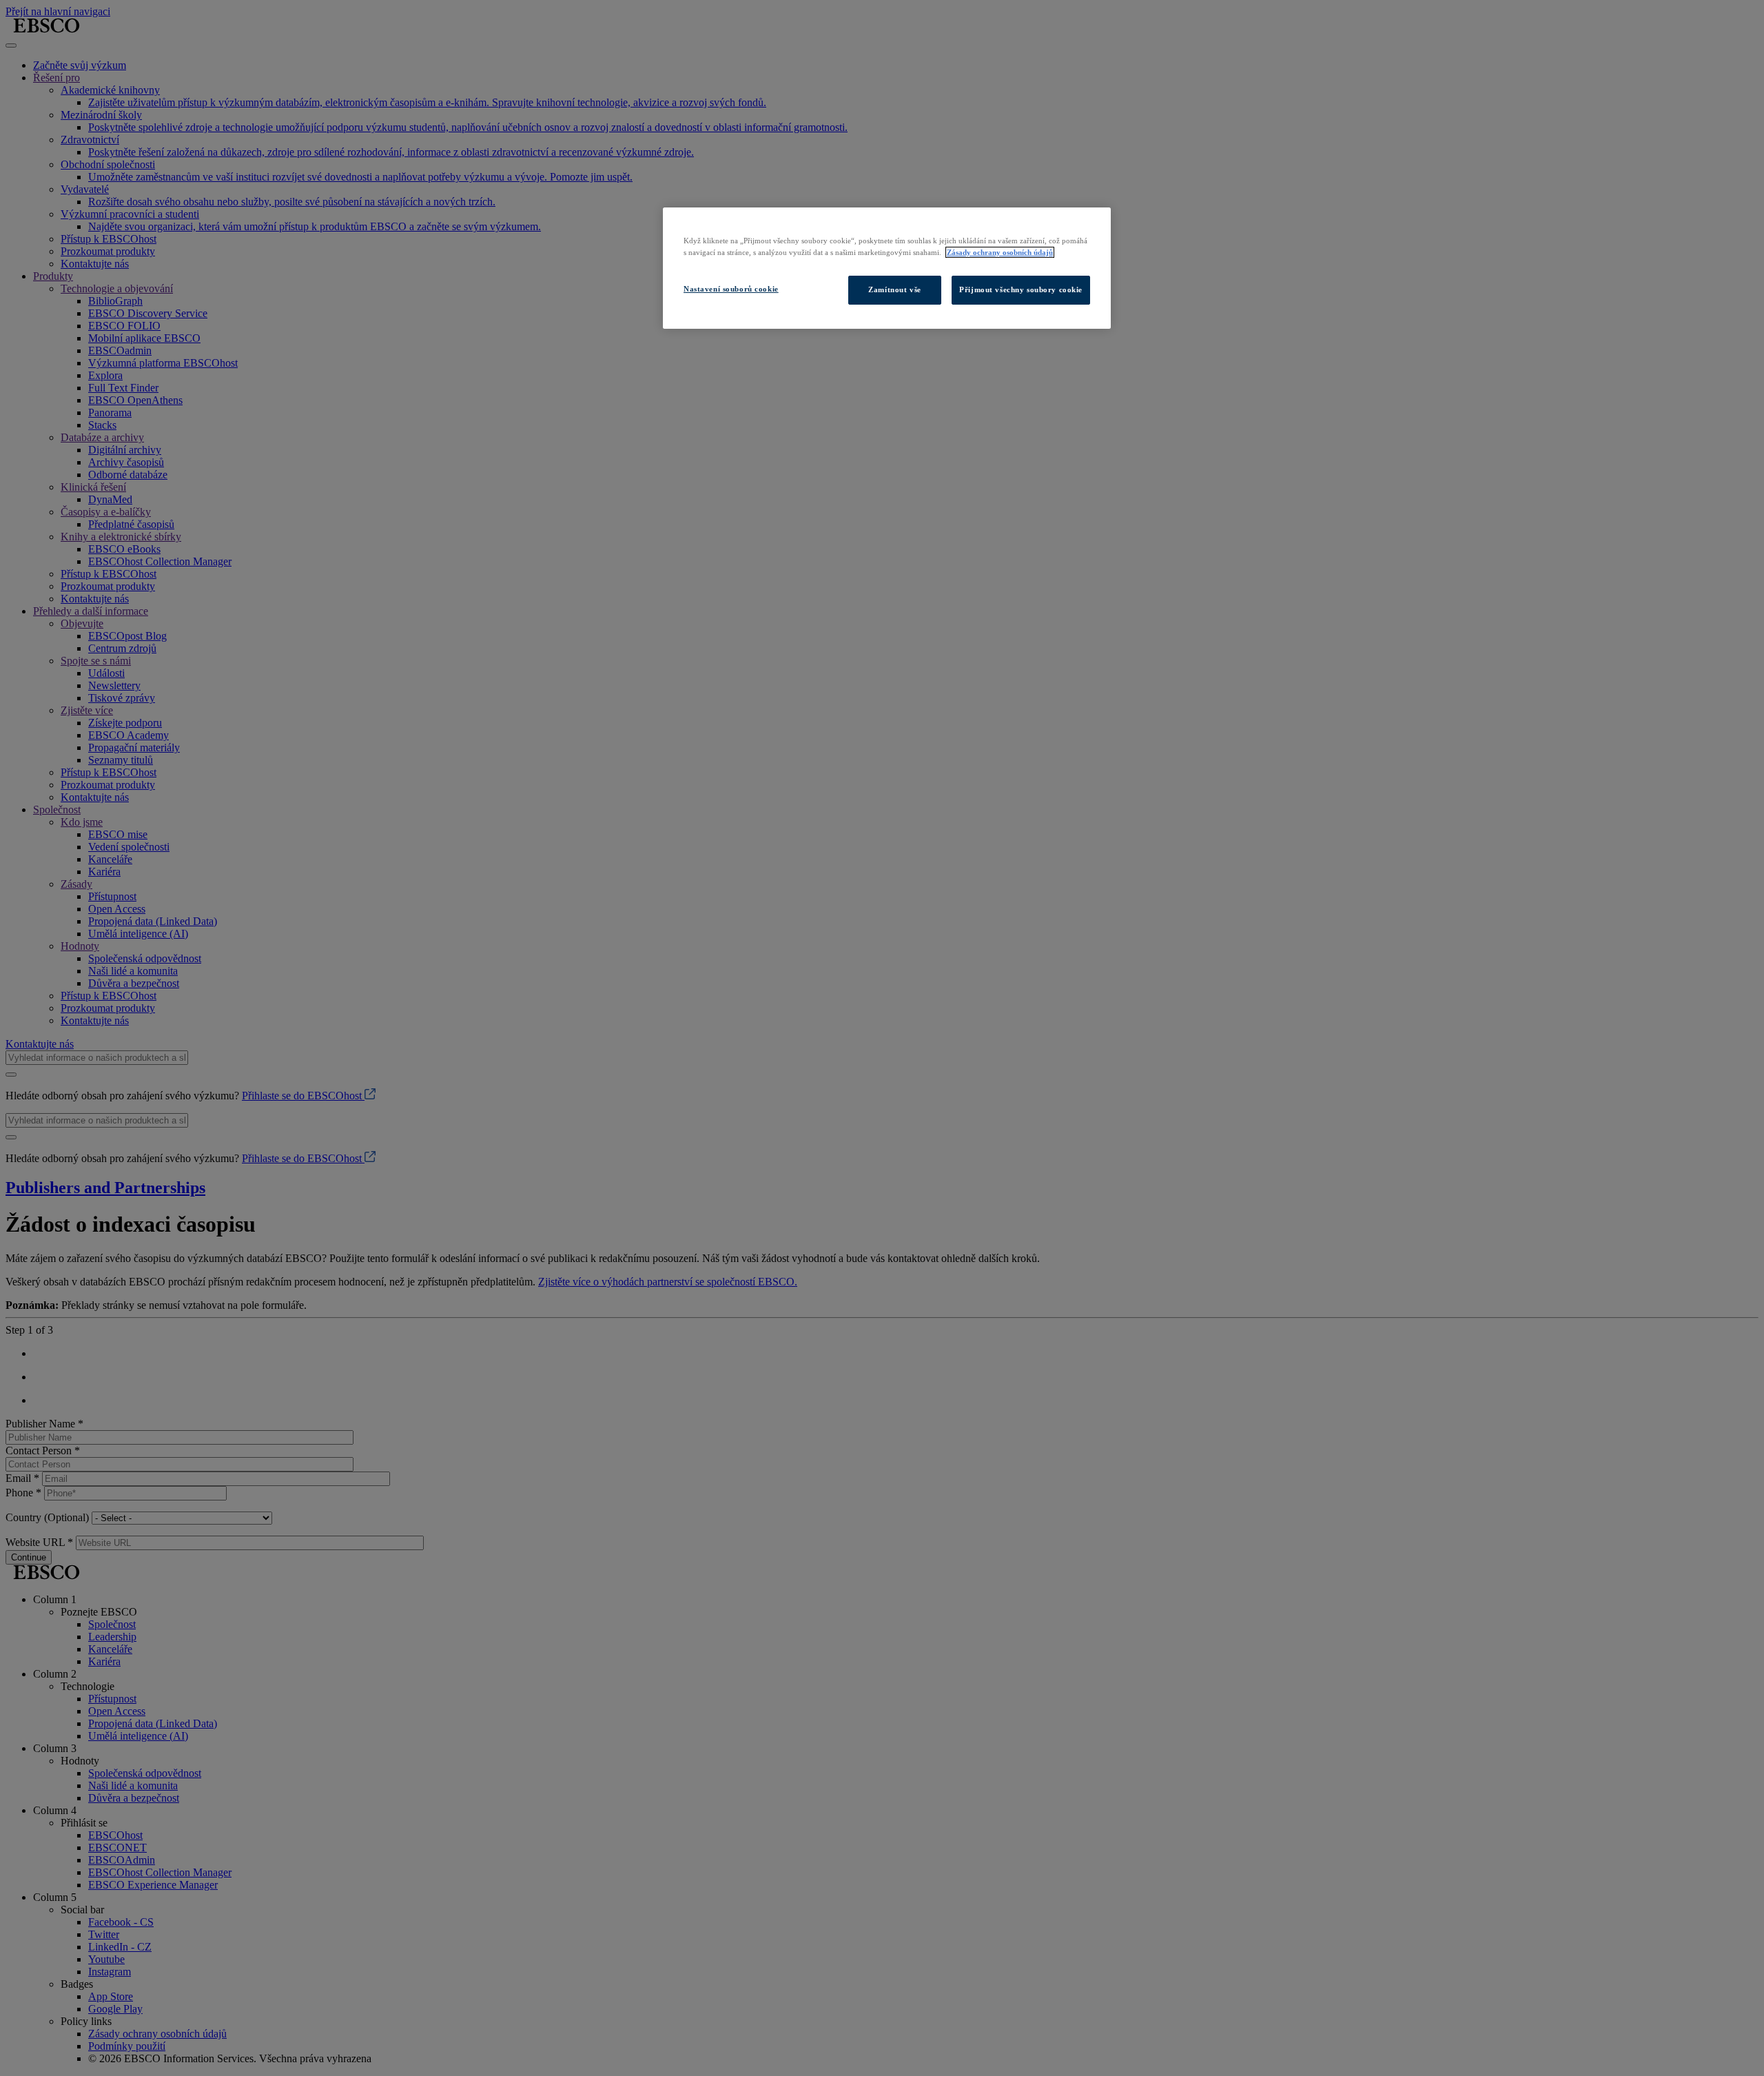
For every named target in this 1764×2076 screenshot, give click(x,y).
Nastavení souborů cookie (731, 289)
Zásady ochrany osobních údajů (1000, 252)
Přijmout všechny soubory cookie (1021, 289)
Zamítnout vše (894, 289)
